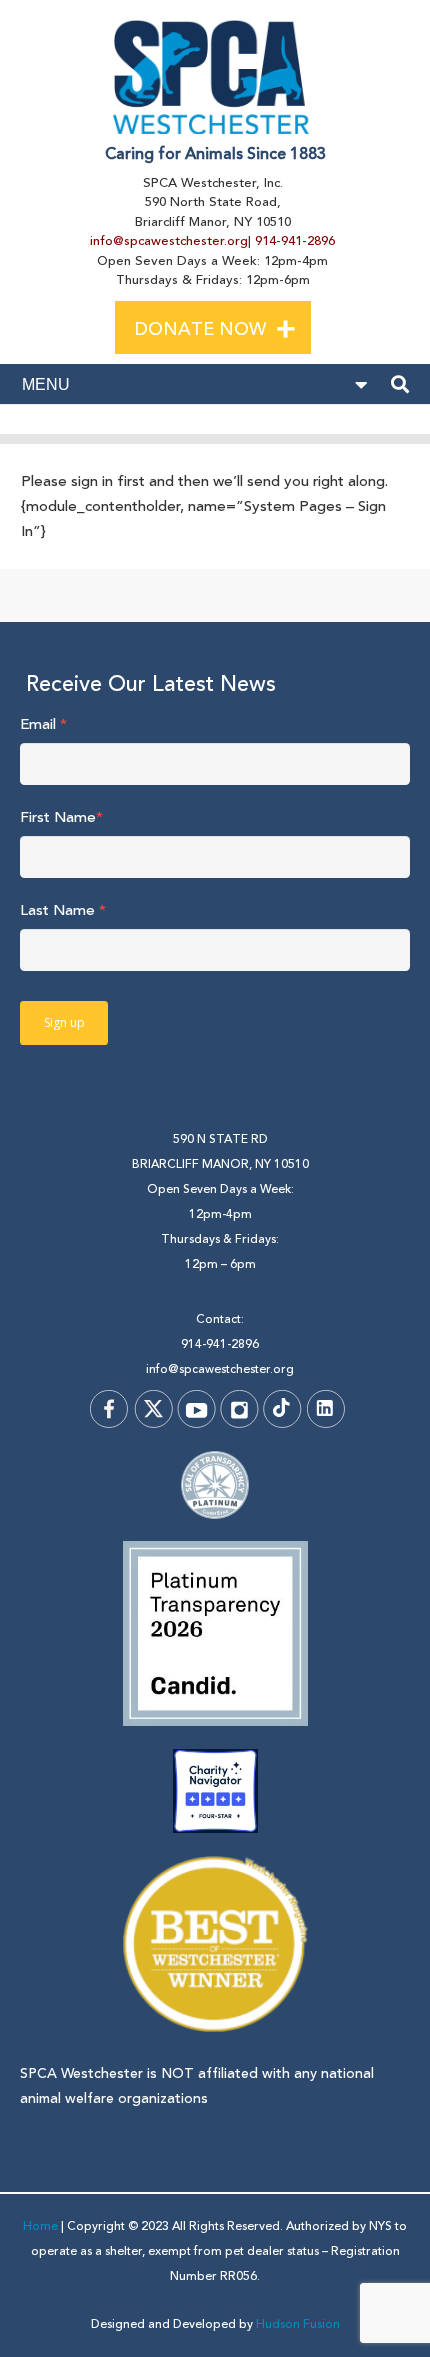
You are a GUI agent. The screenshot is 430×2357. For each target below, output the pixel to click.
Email (43, 724)
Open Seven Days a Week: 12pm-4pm (220, 1202)
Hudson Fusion (298, 2324)
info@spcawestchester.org (169, 241)
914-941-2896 (295, 241)
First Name (61, 817)
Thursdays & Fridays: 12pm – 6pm (220, 1252)
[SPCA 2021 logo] (215, 77)
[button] (302, 326)
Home (40, 2226)
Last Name (63, 910)
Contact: (220, 1319)
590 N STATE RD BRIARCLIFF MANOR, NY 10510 (220, 1152)
